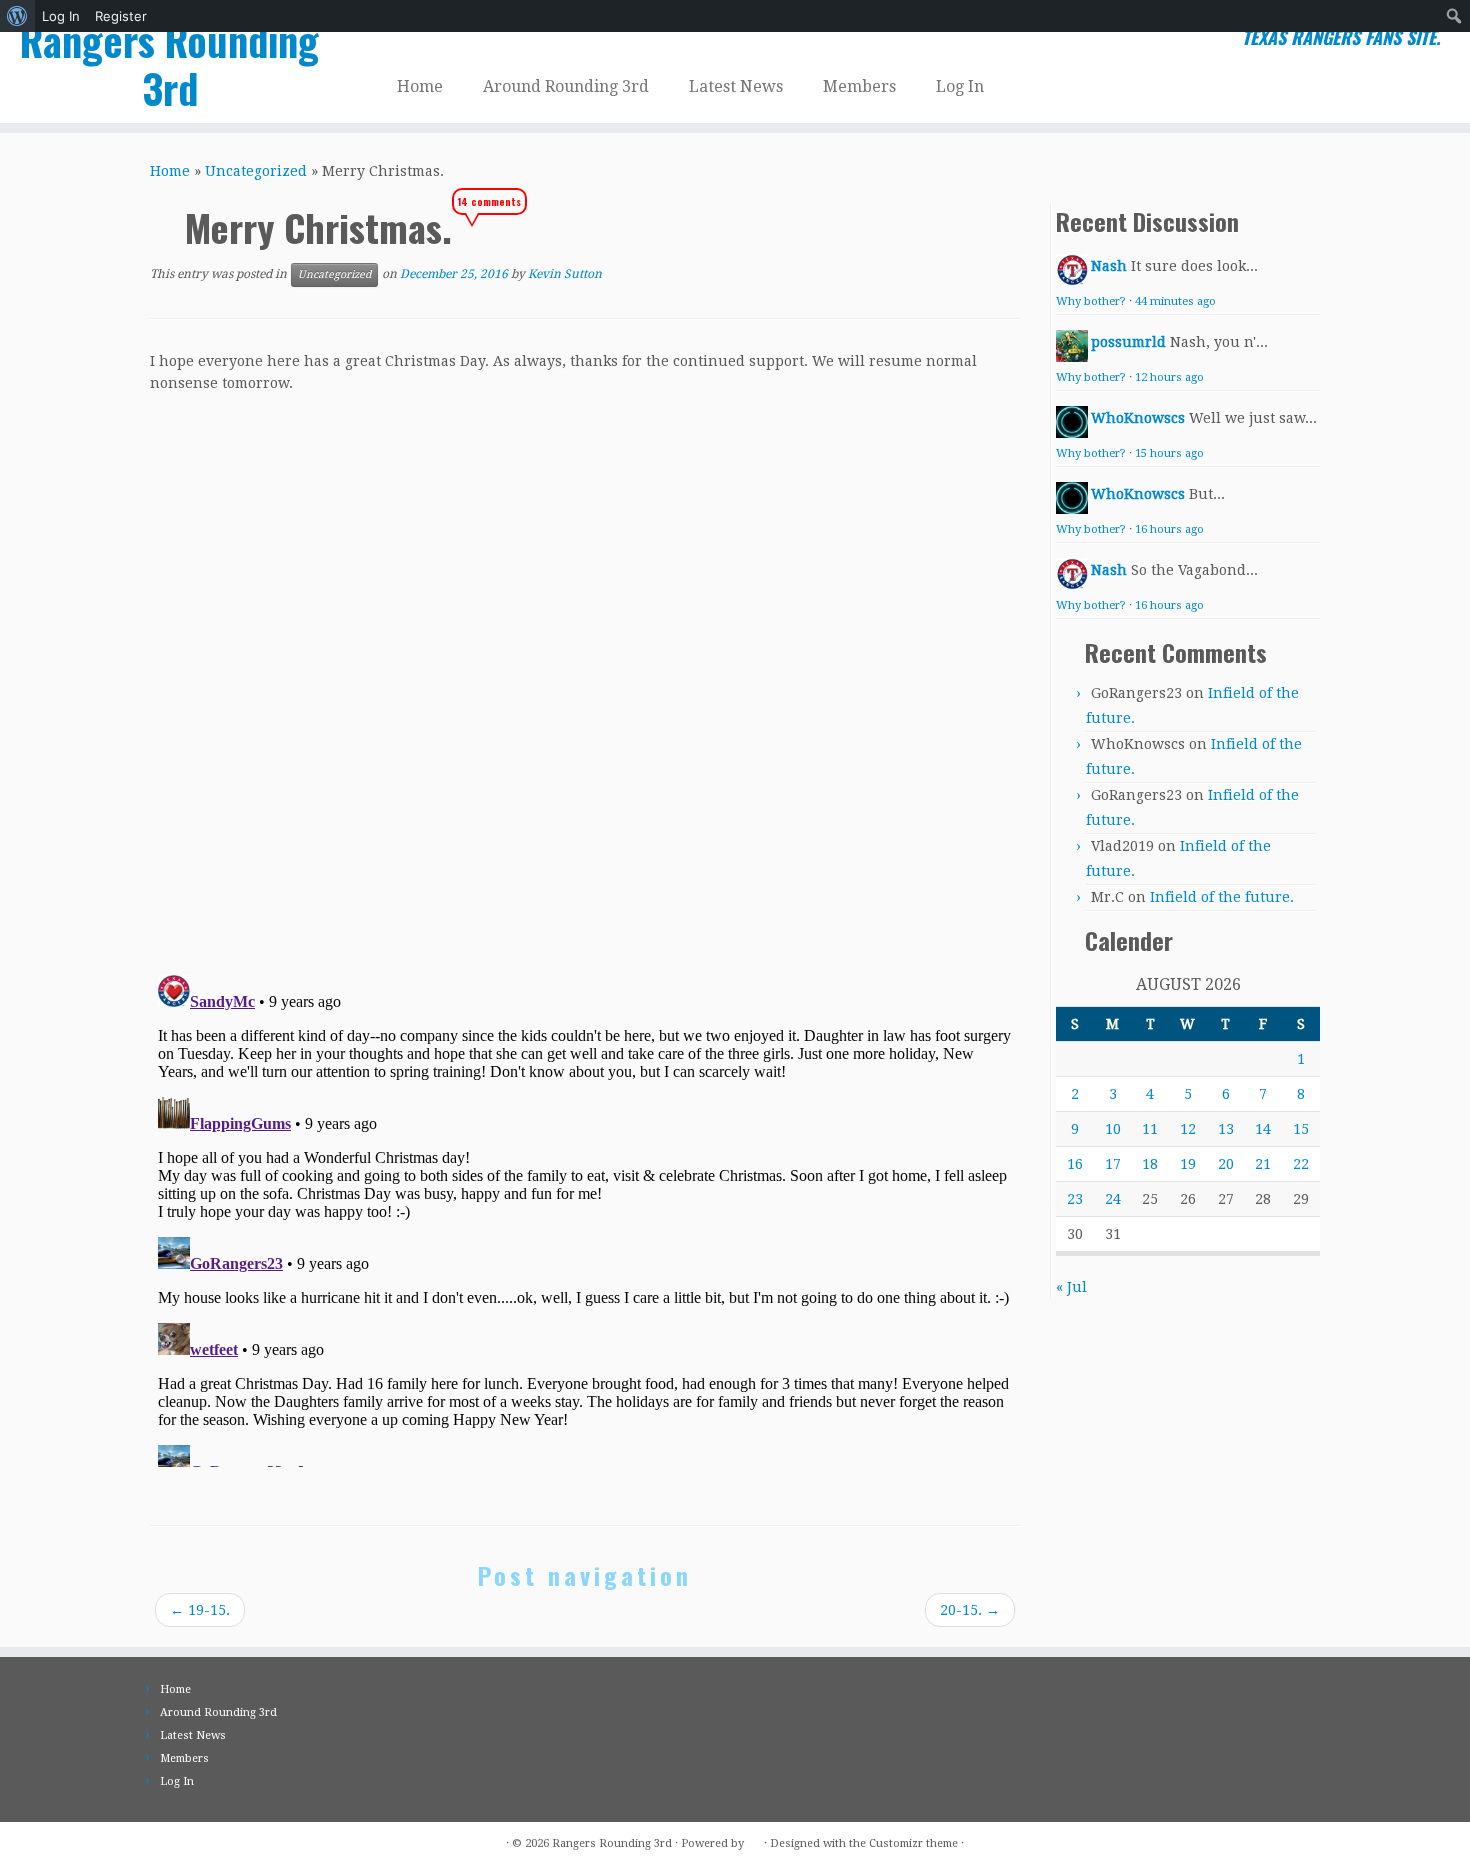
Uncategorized (256, 171)
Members (859, 86)
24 (1113, 1199)
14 (1263, 1129)
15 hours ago (1169, 453)
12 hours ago (1169, 377)
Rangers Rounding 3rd (169, 64)
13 (1226, 1129)
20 (1226, 1164)
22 (1301, 1164)
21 (1263, 1164)
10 (1113, 1129)
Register (121, 16)
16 (1075, 1164)
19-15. (200, 1610)
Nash (1109, 266)
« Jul (1071, 1287)
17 (1113, 1164)
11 (1150, 1129)
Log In (61, 16)
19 (1188, 1164)
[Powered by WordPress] (754, 1840)
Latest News (736, 86)
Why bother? (1091, 301)
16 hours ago (1169, 529)
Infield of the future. (1222, 897)
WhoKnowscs (1138, 418)
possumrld (1128, 342)
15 (1301, 1129)
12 (1188, 1129)
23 (1075, 1199)
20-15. (970, 1610)
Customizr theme (913, 1843)
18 (1150, 1164)
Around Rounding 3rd (566, 86)
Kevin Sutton (565, 274)
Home (420, 86)
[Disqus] (585, 677)
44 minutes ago (1175, 301)
